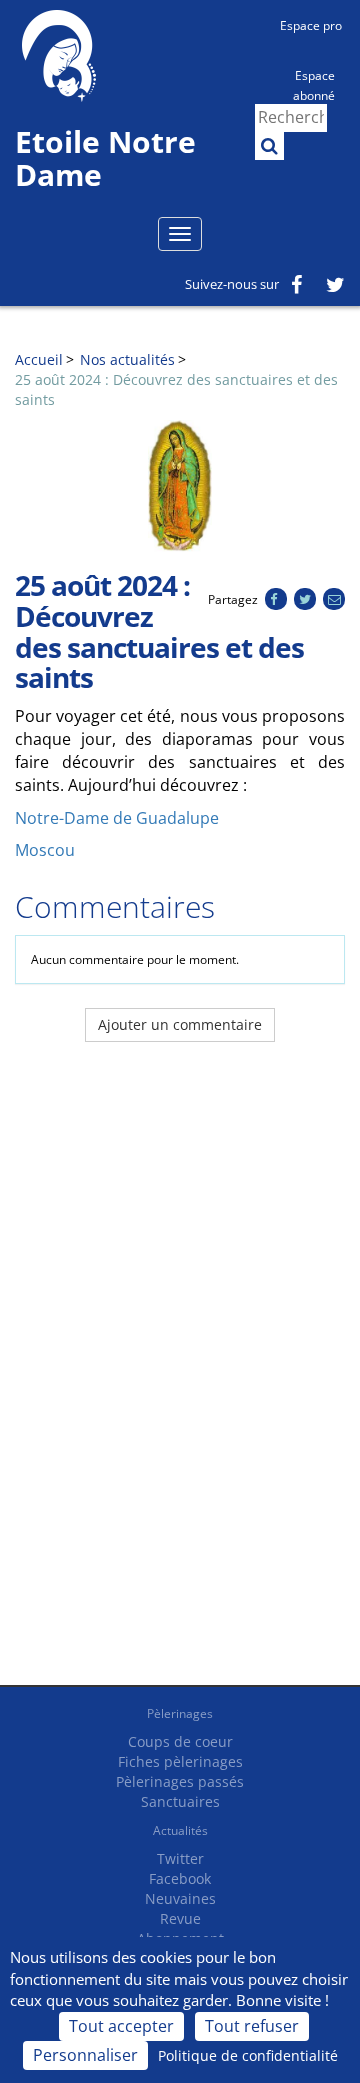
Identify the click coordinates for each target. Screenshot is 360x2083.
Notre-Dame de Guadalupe (117, 818)
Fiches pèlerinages (180, 1761)
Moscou (45, 850)
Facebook (180, 1878)
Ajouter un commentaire (180, 1024)
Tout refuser (252, 2026)
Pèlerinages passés (180, 1781)
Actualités (180, 1830)
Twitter (180, 1858)
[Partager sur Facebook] (275, 599)
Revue (180, 1918)
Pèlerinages (180, 1713)
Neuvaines (180, 1898)
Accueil (39, 359)
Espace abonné (314, 84)
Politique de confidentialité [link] (248, 2055)
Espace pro (311, 25)
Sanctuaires (180, 1801)
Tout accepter (121, 2026)
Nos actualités (127, 359)
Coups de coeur (180, 1741)
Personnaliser (85, 2055)
